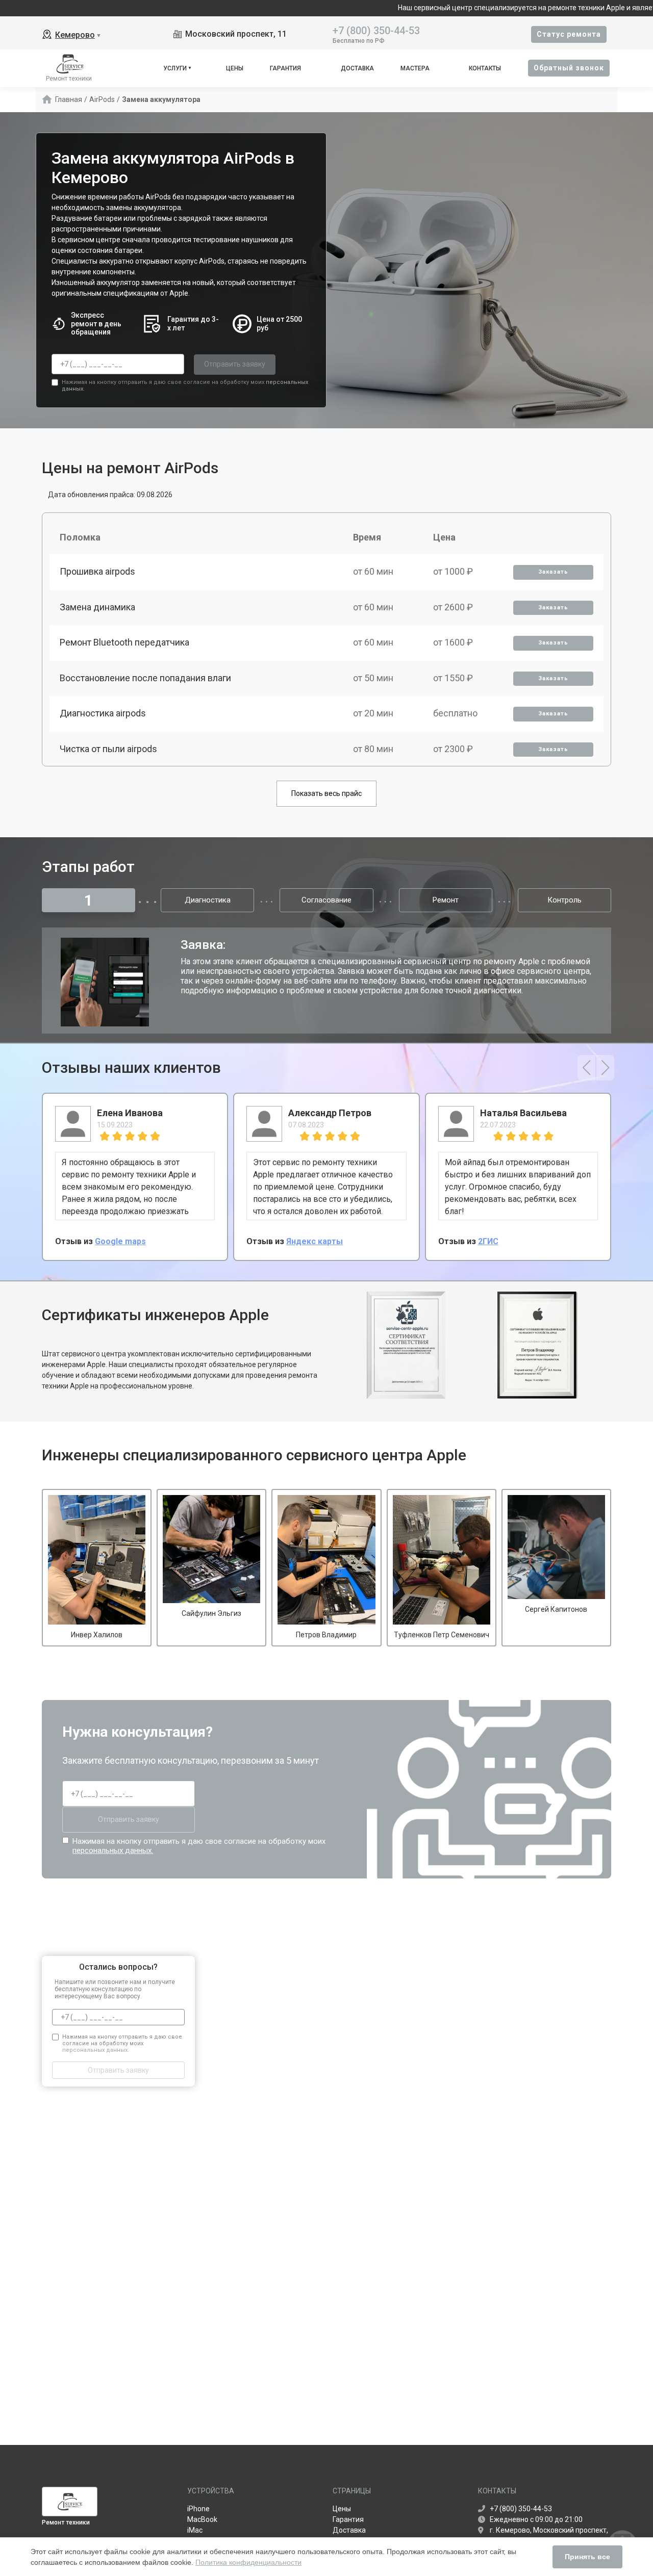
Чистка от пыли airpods (108, 749)
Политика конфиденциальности (248, 2562)
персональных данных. (113, 1850)
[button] (586, 1068)
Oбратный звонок (569, 68)
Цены (235, 68)
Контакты (485, 68)
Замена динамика (97, 607)
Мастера (415, 68)
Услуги (175, 68)
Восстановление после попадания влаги (145, 678)
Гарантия (285, 68)
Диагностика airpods (103, 713)
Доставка (357, 68)
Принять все (587, 2557)
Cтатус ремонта (569, 34)
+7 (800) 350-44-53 (376, 30)
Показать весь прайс (326, 793)
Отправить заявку (235, 364)
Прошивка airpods (97, 571)
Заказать (553, 572)
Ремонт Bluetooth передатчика (124, 642)
